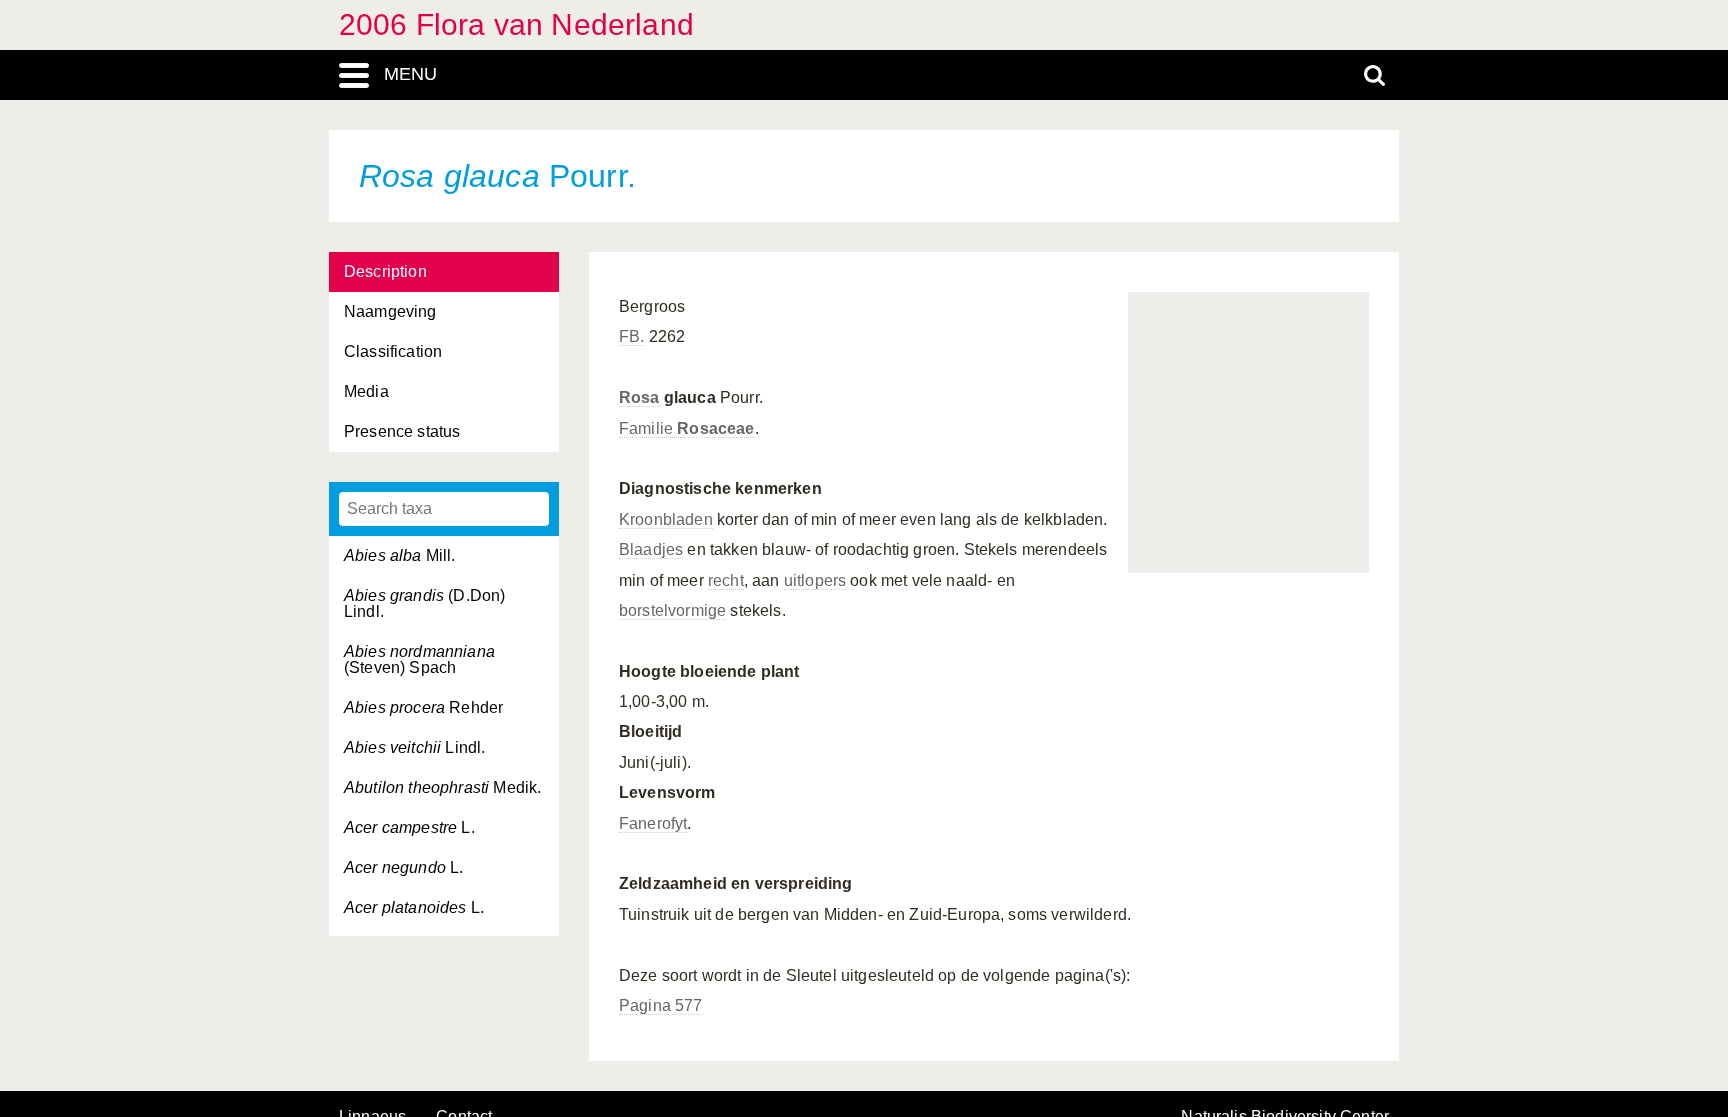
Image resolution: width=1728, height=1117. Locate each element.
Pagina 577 (661, 1005)
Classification (393, 351)
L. (409, 827)
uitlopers (815, 580)
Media (366, 391)
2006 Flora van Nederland (516, 24)
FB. (631, 336)
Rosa (639, 397)
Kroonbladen (666, 519)
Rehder (423, 707)
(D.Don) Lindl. (424, 603)
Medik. (442, 787)
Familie (687, 428)
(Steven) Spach (419, 659)
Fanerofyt (653, 823)
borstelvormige (672, 610)
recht (726, 580)
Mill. (400, 555)
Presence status (402, 431)
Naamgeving (390, 311)
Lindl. (414, 747)
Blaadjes (651, 549)
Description (385, 271)
